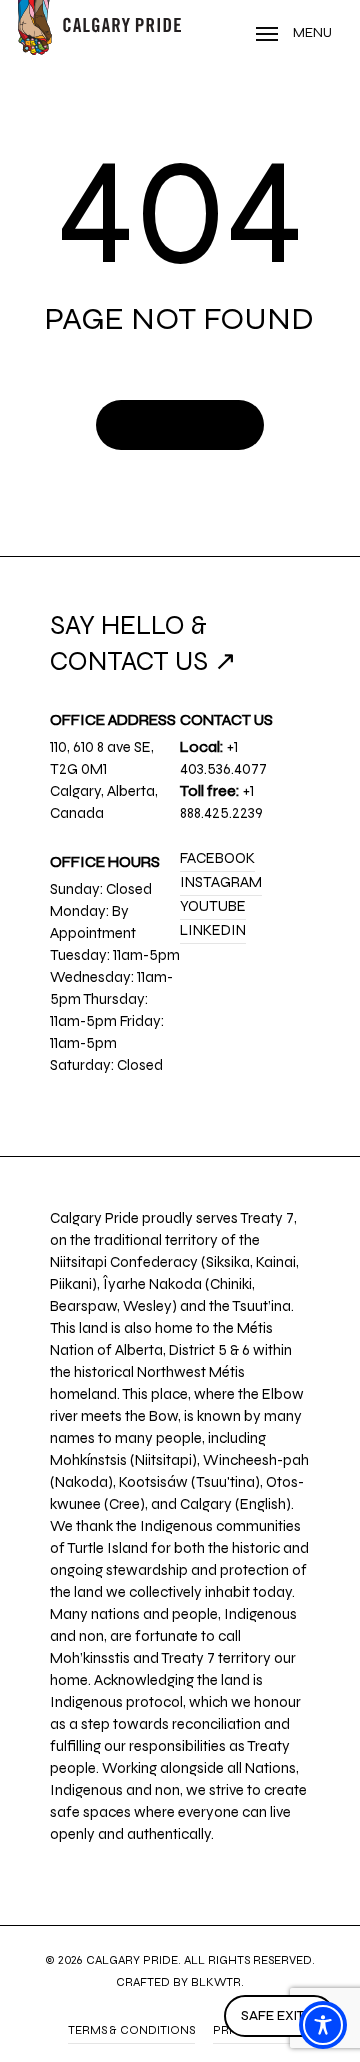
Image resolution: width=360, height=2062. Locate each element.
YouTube (213, 906)
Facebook (217, 858)
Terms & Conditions (131, 2030)
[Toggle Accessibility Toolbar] (323, 2025)
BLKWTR (216, 1982)
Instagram (221, 882)
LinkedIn (213, 930)
